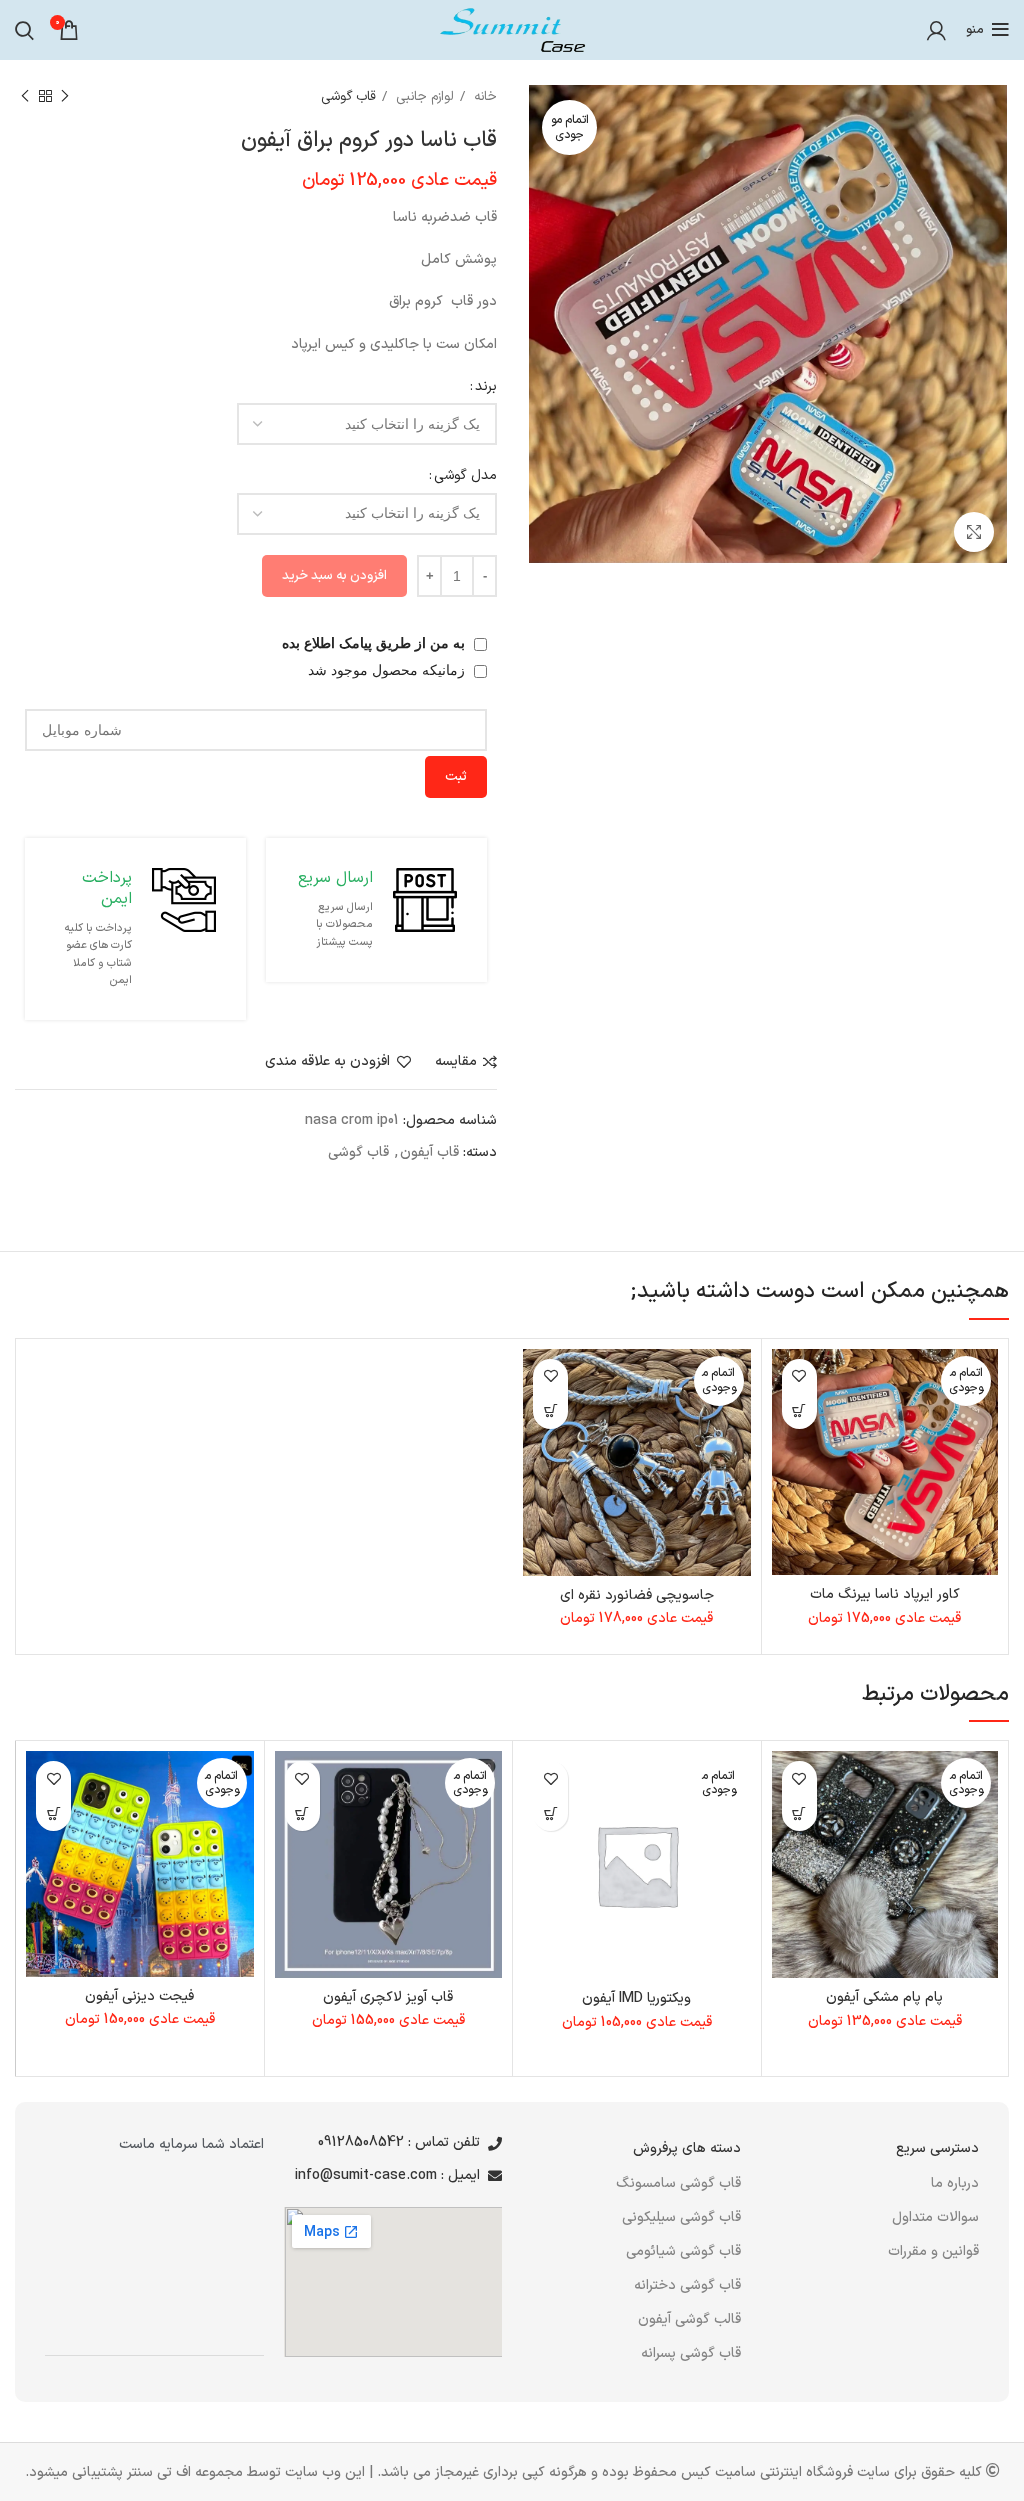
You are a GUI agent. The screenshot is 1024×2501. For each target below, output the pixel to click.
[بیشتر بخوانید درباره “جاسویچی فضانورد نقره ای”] (550, 1411)
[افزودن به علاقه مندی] (799, 1376)
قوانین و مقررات (933, 2251)
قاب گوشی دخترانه (687, 2285)
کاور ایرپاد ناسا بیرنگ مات (885, 1594)
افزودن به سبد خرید (334, 576)
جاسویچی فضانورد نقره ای (637, 1595)
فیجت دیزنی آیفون (139, 1996)
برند (486, 386)
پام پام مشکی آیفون (884, 1997)
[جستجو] (24, 30)
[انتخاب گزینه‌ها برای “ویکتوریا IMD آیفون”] (550, 1813)
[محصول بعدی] (25, 97)
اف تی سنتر (159, 2472)
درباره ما (955, 2183)
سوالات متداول (935, 2217)
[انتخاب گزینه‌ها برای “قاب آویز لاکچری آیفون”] (302, 1813)
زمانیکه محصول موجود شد (388, 670)
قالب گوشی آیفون (689, 2319)
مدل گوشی (465, 475)
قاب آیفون (429, 1152)
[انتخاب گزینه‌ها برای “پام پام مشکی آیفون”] (799, 1813)
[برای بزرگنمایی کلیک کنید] (974, 532)
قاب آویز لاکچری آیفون (388, 1997)
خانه (483, 97)
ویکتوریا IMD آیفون (636, 1998)
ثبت (456, 777)
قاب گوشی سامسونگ (678, 2183)
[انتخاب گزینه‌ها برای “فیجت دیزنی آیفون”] (53, 1813)
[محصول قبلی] (65, 97)
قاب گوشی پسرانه (691, 2353)
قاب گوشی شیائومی (683, 2251)
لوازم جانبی (423, 97)
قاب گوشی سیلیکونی (681, 2217)
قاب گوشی (348, 97)
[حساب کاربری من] (936, 30)
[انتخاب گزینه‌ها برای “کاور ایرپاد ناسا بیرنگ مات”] (799, 1411)
